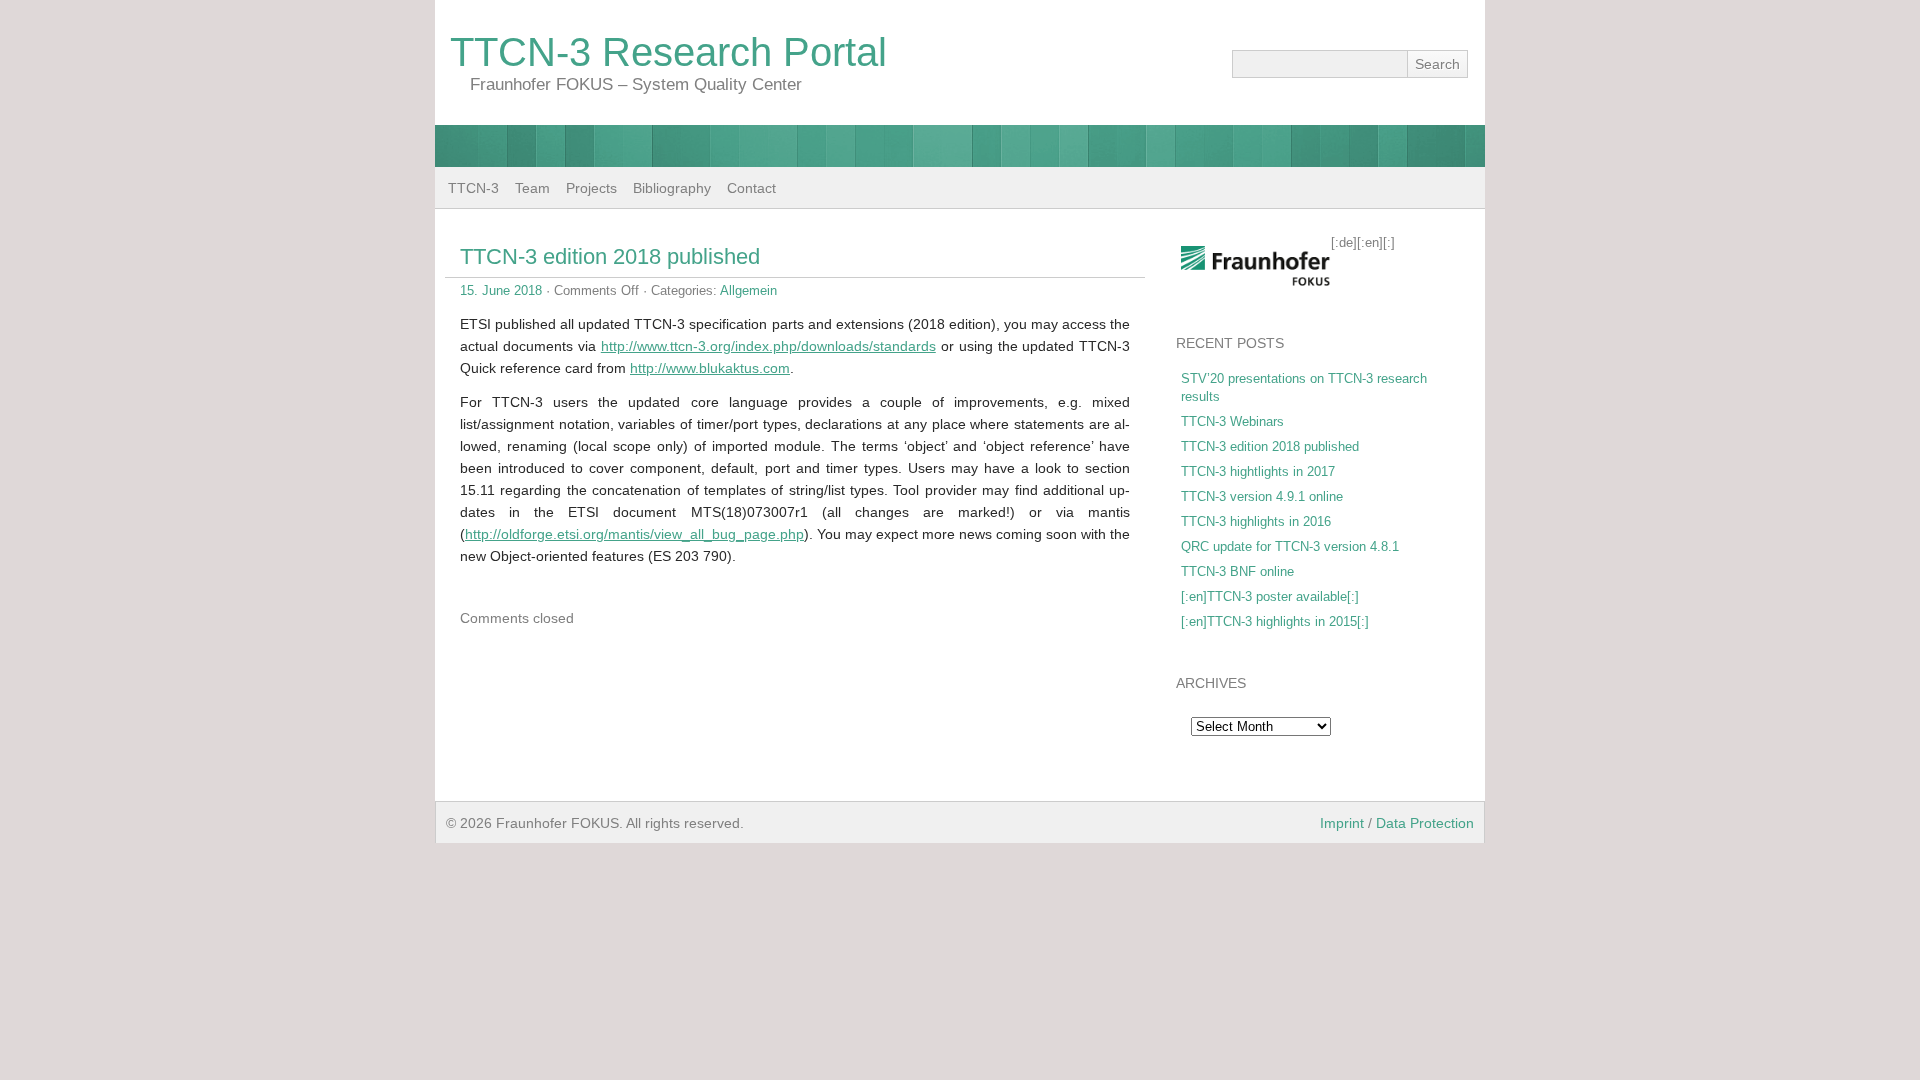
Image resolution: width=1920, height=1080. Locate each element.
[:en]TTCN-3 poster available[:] (1270, 596)
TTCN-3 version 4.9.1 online (1262, 496)
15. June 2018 (501, 290)
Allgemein (748, 290)
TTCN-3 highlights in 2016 (1256, 521)
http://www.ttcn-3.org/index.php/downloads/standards (768, 346)
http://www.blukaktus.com (710, 368)
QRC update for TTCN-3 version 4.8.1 (1290, 546)
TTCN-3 (473, 188)
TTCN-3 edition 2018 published (610, 256)
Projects (591, 188)
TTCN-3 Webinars (1232, 421)
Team (532, 188)
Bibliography (672, 188)
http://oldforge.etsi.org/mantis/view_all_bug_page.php (634, 534)
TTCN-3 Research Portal (668, 52)
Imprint (1342, 823)
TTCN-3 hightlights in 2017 (1258, 471)
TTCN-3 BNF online (1237, 571)
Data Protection (1425, 823)
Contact (751, 188)
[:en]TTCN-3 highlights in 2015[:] (1275, 621)
